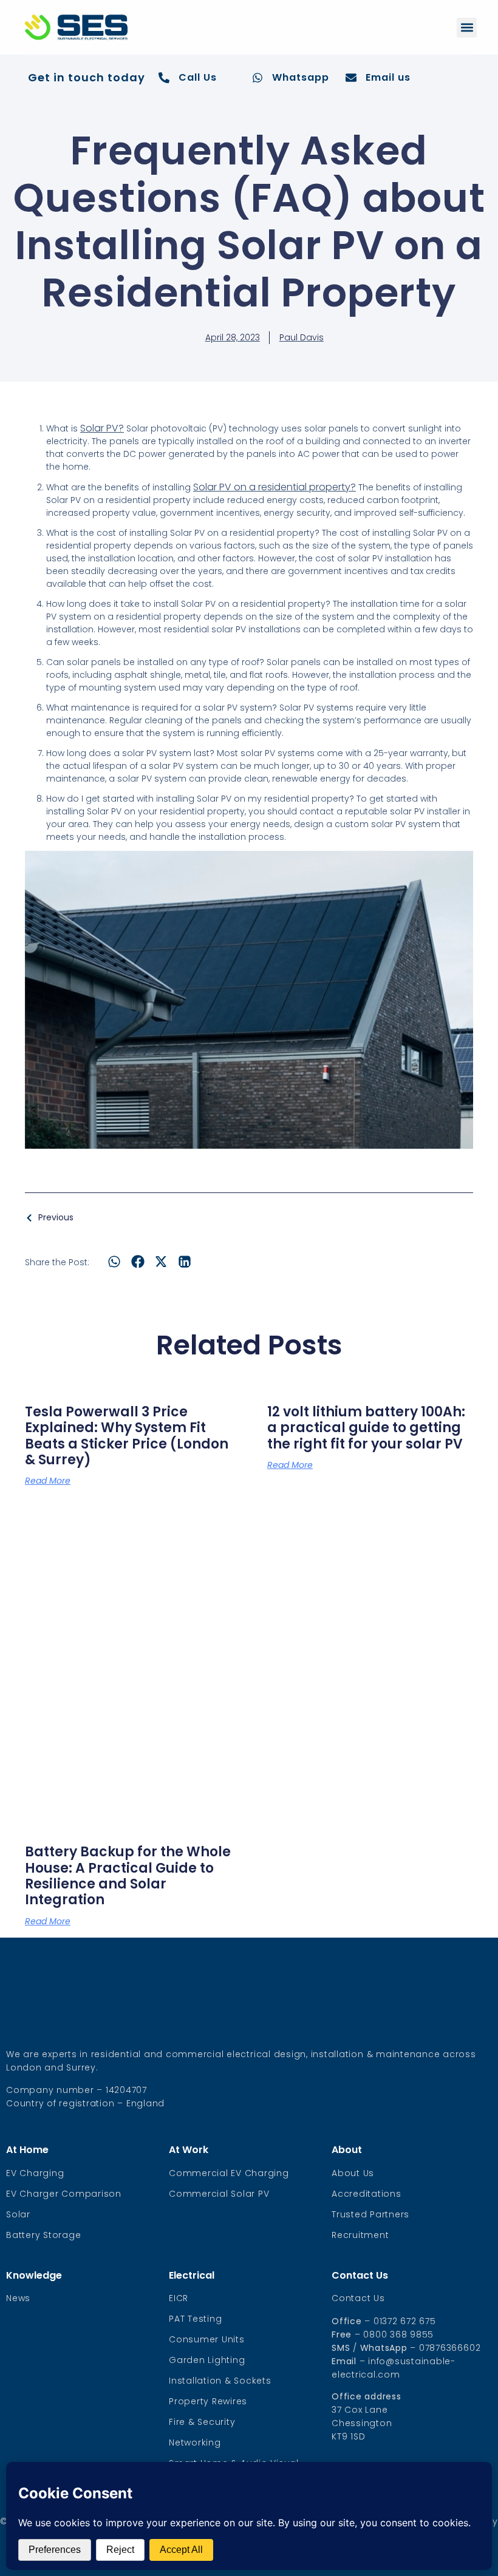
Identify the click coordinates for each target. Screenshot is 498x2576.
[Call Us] (164, 78)
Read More (48, 1481)
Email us (388, 77)
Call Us (198, 77)
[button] (467, 28)
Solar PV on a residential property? (275, 487)
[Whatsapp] (258, 78)
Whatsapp (301, 77)
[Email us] (351, 78)
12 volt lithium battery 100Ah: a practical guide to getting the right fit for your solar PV (366, 1428)
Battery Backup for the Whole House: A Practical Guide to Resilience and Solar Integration (128, 1876)
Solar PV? (102, 428)
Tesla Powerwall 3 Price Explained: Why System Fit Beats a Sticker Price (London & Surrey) (127, 1436)
